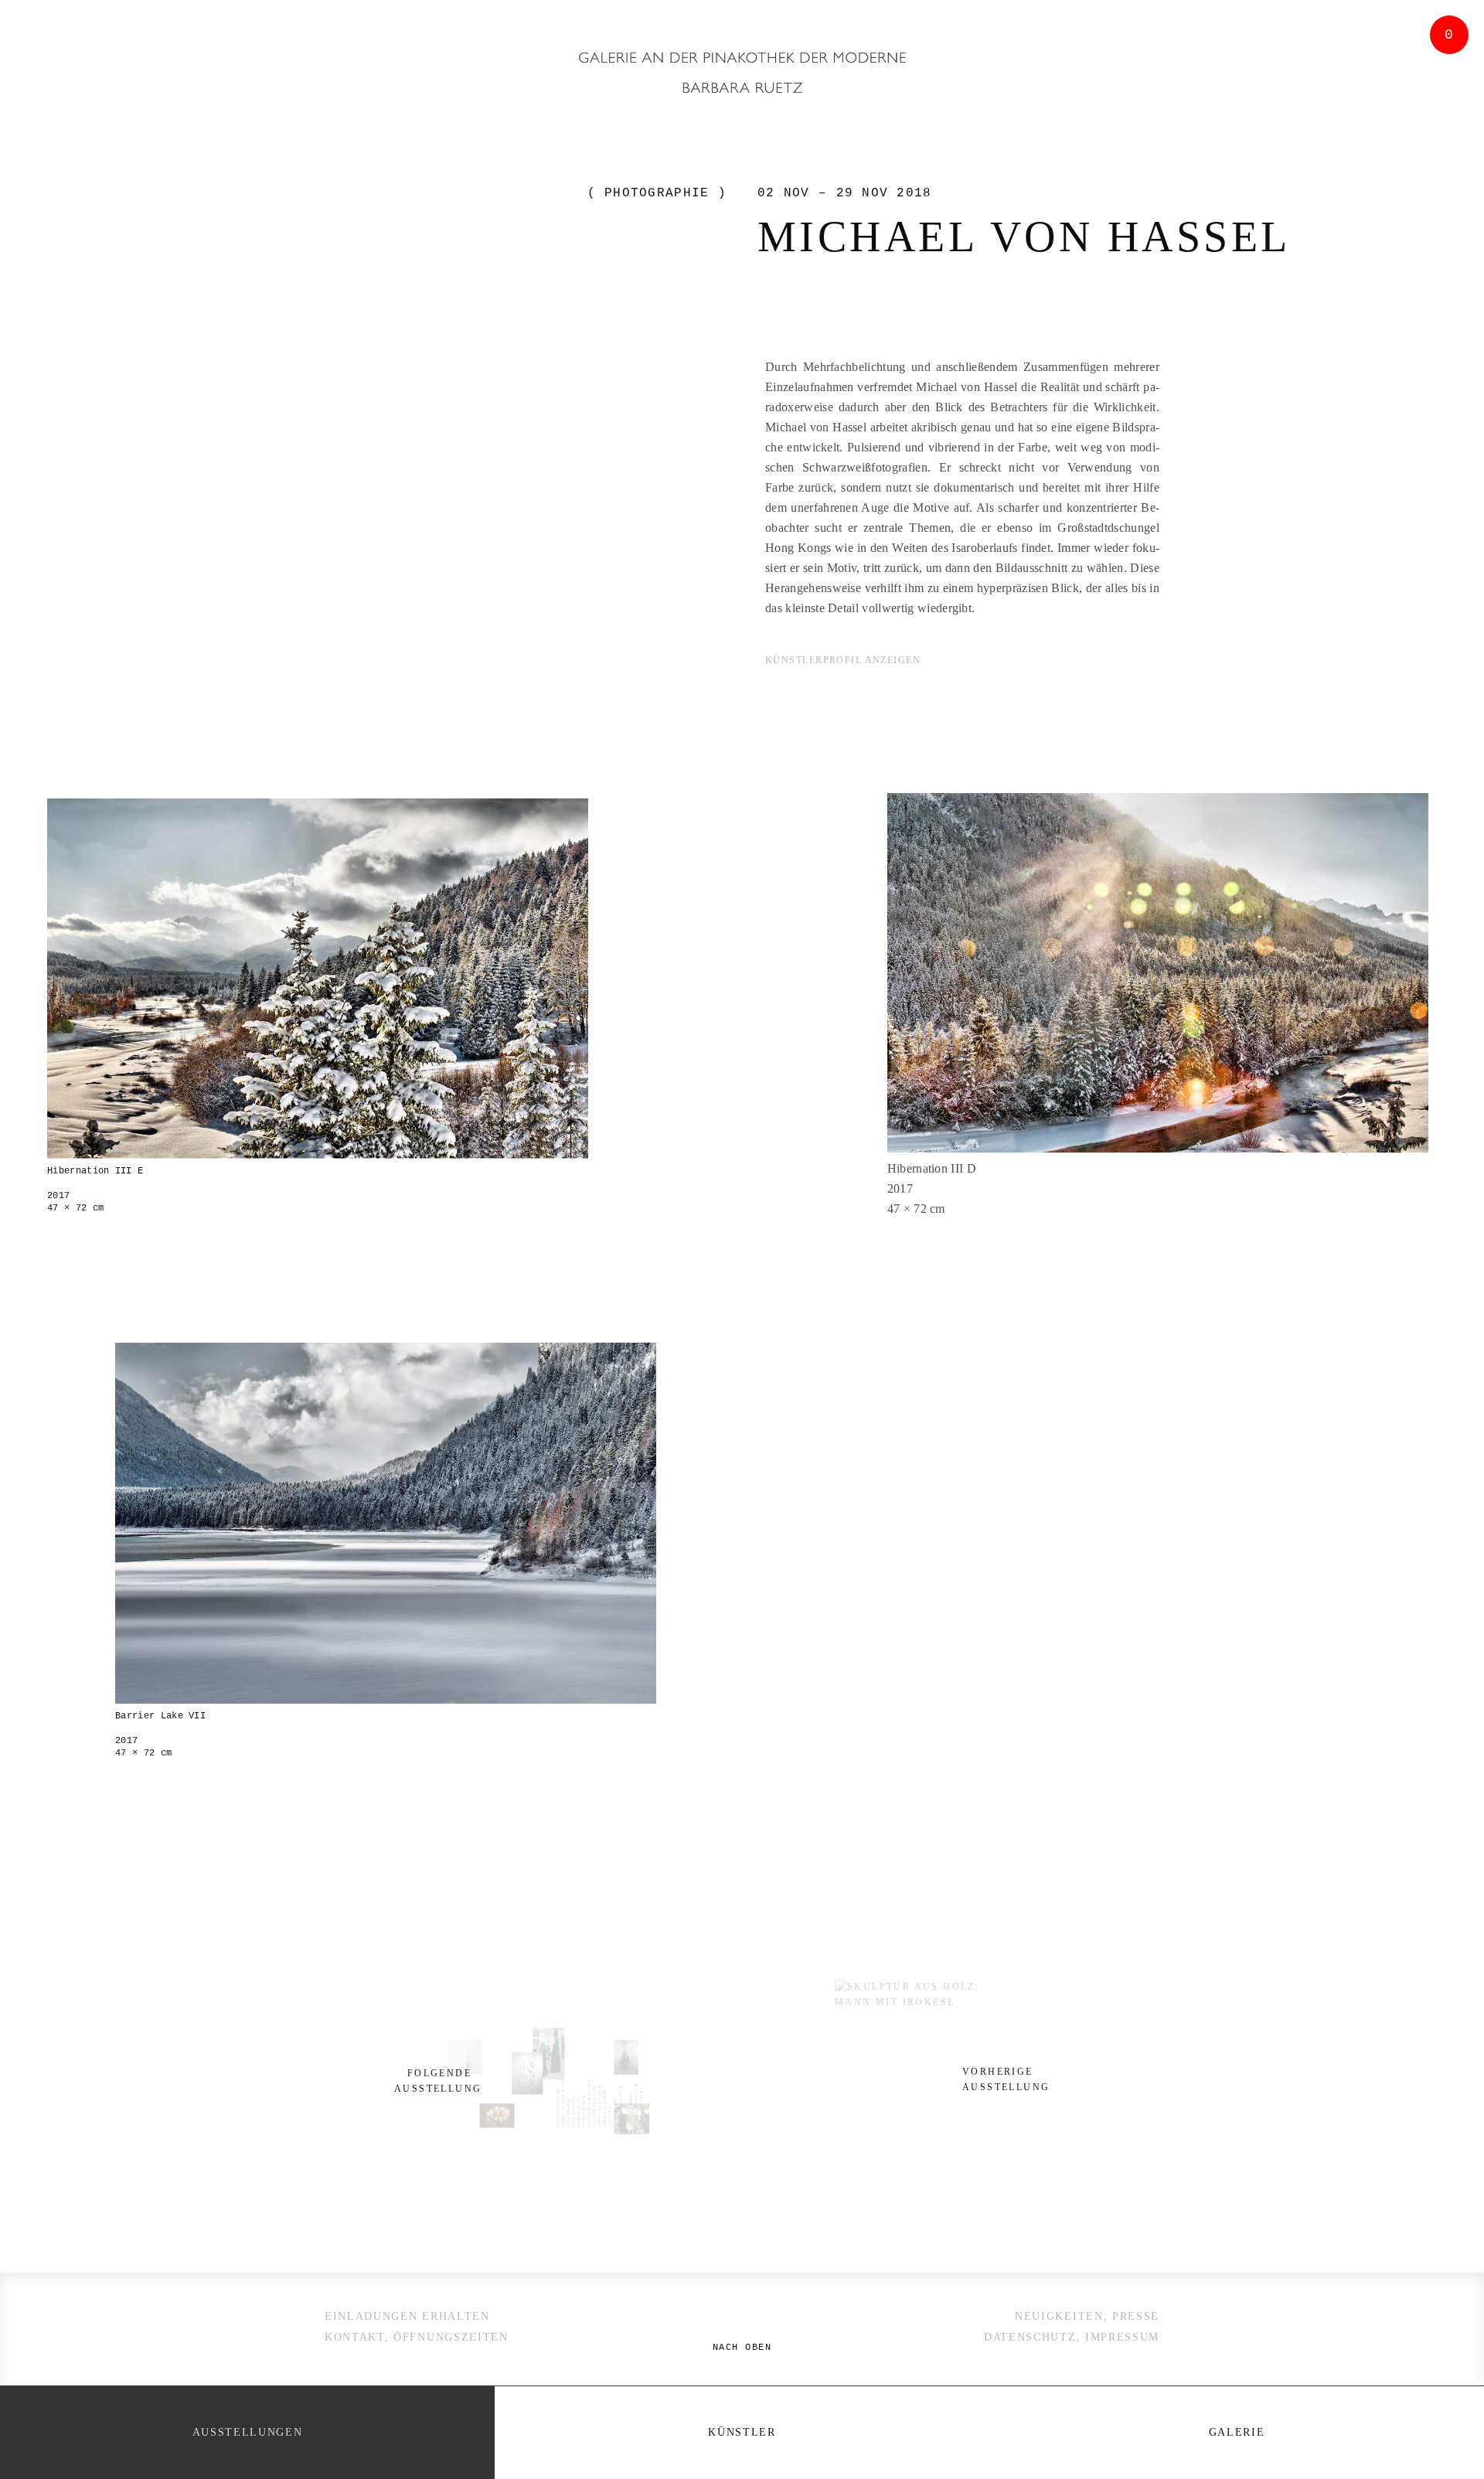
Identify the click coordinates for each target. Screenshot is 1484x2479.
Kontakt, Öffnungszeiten (417, 2337)
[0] (1445, 134)
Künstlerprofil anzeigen (845, 660)
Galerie (1237, 2432)
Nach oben (742, 2348)
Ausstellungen (248, 2432)
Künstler (742, 2432)
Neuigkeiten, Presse (1087, 2316)
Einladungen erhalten (407, 2316)
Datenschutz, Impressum (1072, 2337)
